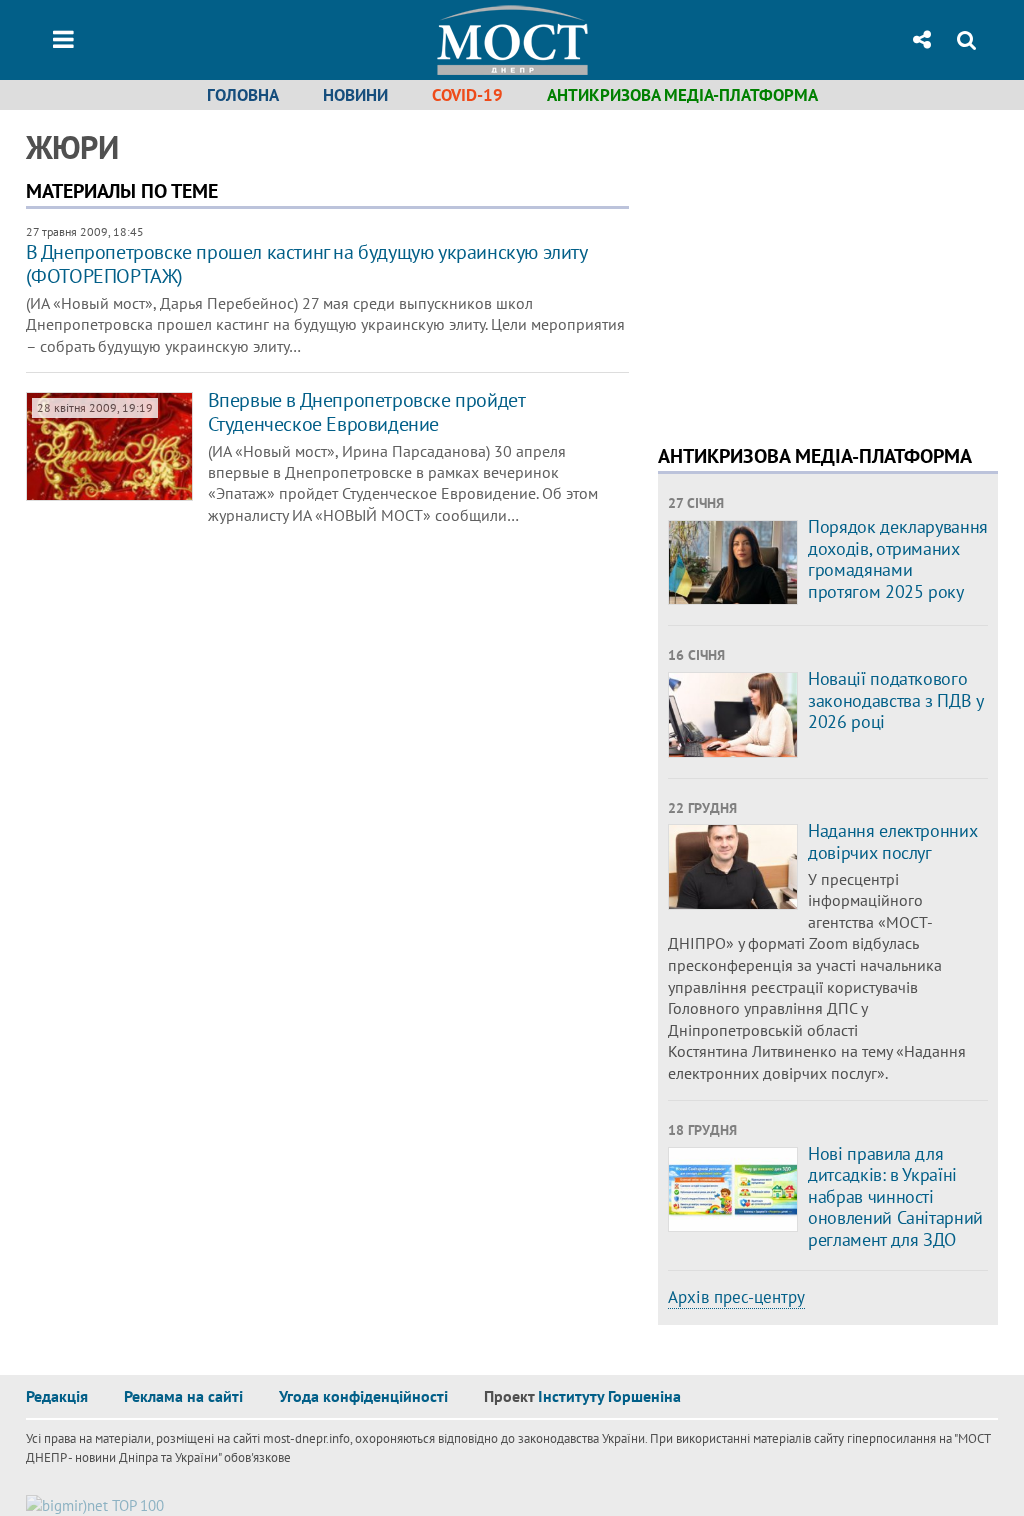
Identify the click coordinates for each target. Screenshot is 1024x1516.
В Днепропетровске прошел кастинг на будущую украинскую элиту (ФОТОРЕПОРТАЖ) (306, 264)
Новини (355, 95)
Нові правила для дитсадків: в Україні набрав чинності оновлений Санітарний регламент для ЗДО (895, 1196)
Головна (243, 95)
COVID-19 (467, 95)
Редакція (57, 1396)
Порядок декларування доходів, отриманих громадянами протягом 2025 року (898, 559)
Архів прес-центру (736, 1297)
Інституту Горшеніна (609, 1396)
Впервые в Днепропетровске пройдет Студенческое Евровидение (366, 412)
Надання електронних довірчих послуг (892, 841)
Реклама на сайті (183, 1396)
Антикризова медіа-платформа (682, 95)
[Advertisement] (826, 270)
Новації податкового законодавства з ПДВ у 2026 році (895, 700)
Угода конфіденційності (363, 1396)
